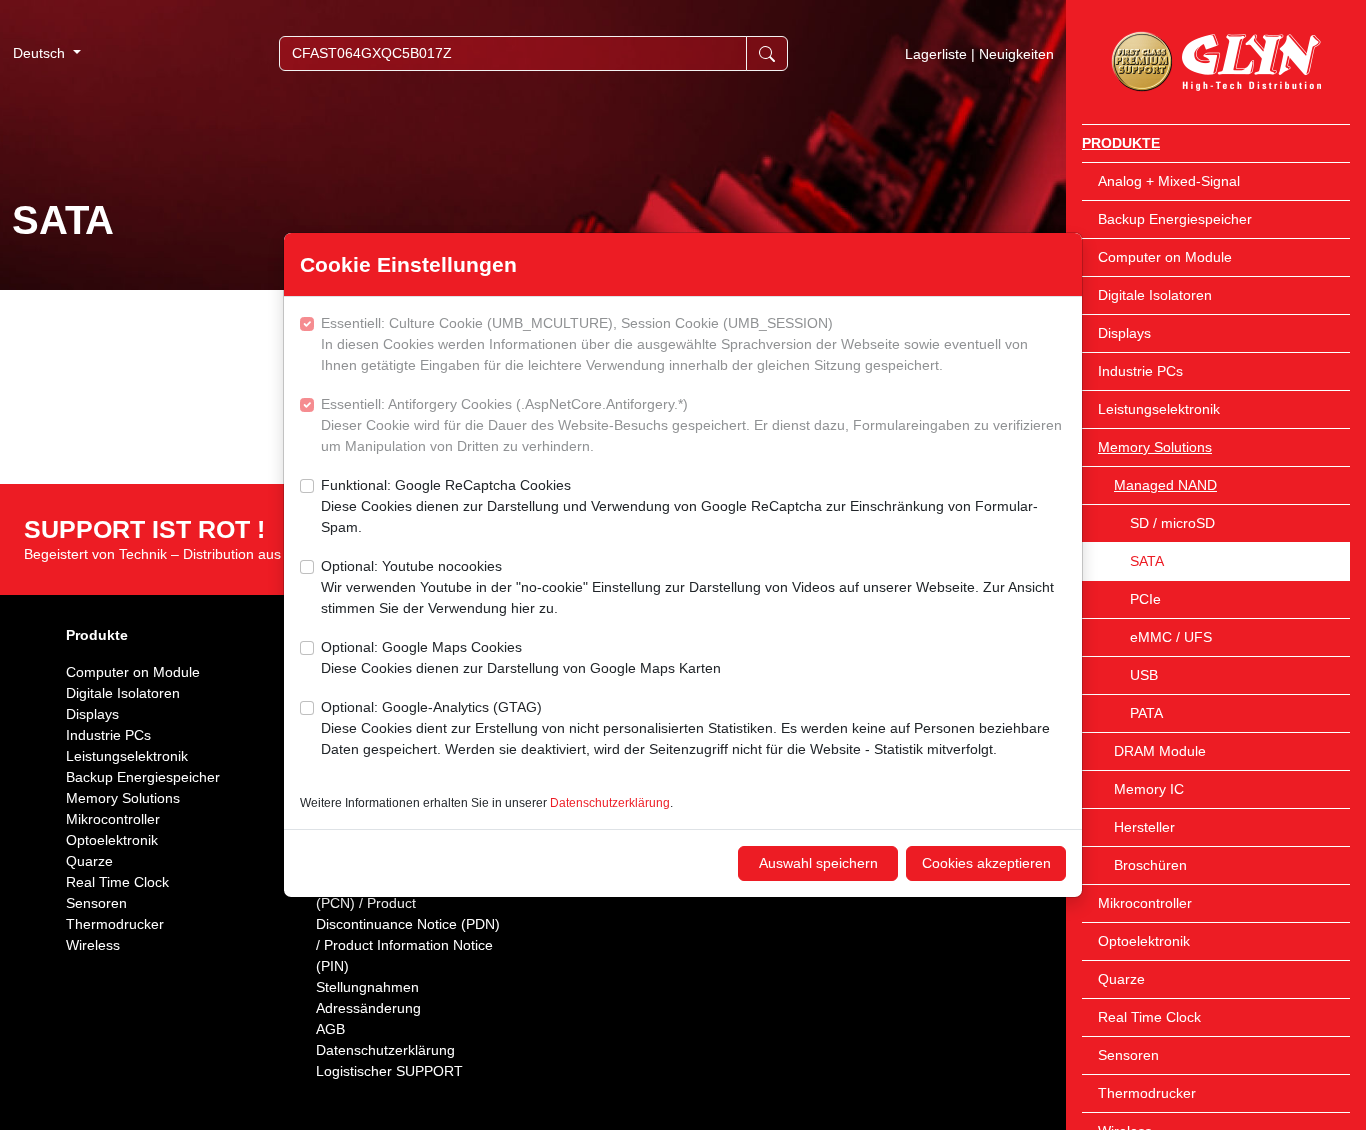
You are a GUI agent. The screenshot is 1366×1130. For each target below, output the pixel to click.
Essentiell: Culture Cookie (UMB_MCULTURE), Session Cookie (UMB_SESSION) (674, 344)
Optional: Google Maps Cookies (521, 657)
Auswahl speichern (818, 863)
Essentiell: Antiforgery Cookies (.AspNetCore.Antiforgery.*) (691, 425)
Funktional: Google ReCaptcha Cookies (679, 506)
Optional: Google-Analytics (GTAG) (685, 728)
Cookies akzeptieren (986, 863)
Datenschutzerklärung (610, 803)
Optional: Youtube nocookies (687, 587)
